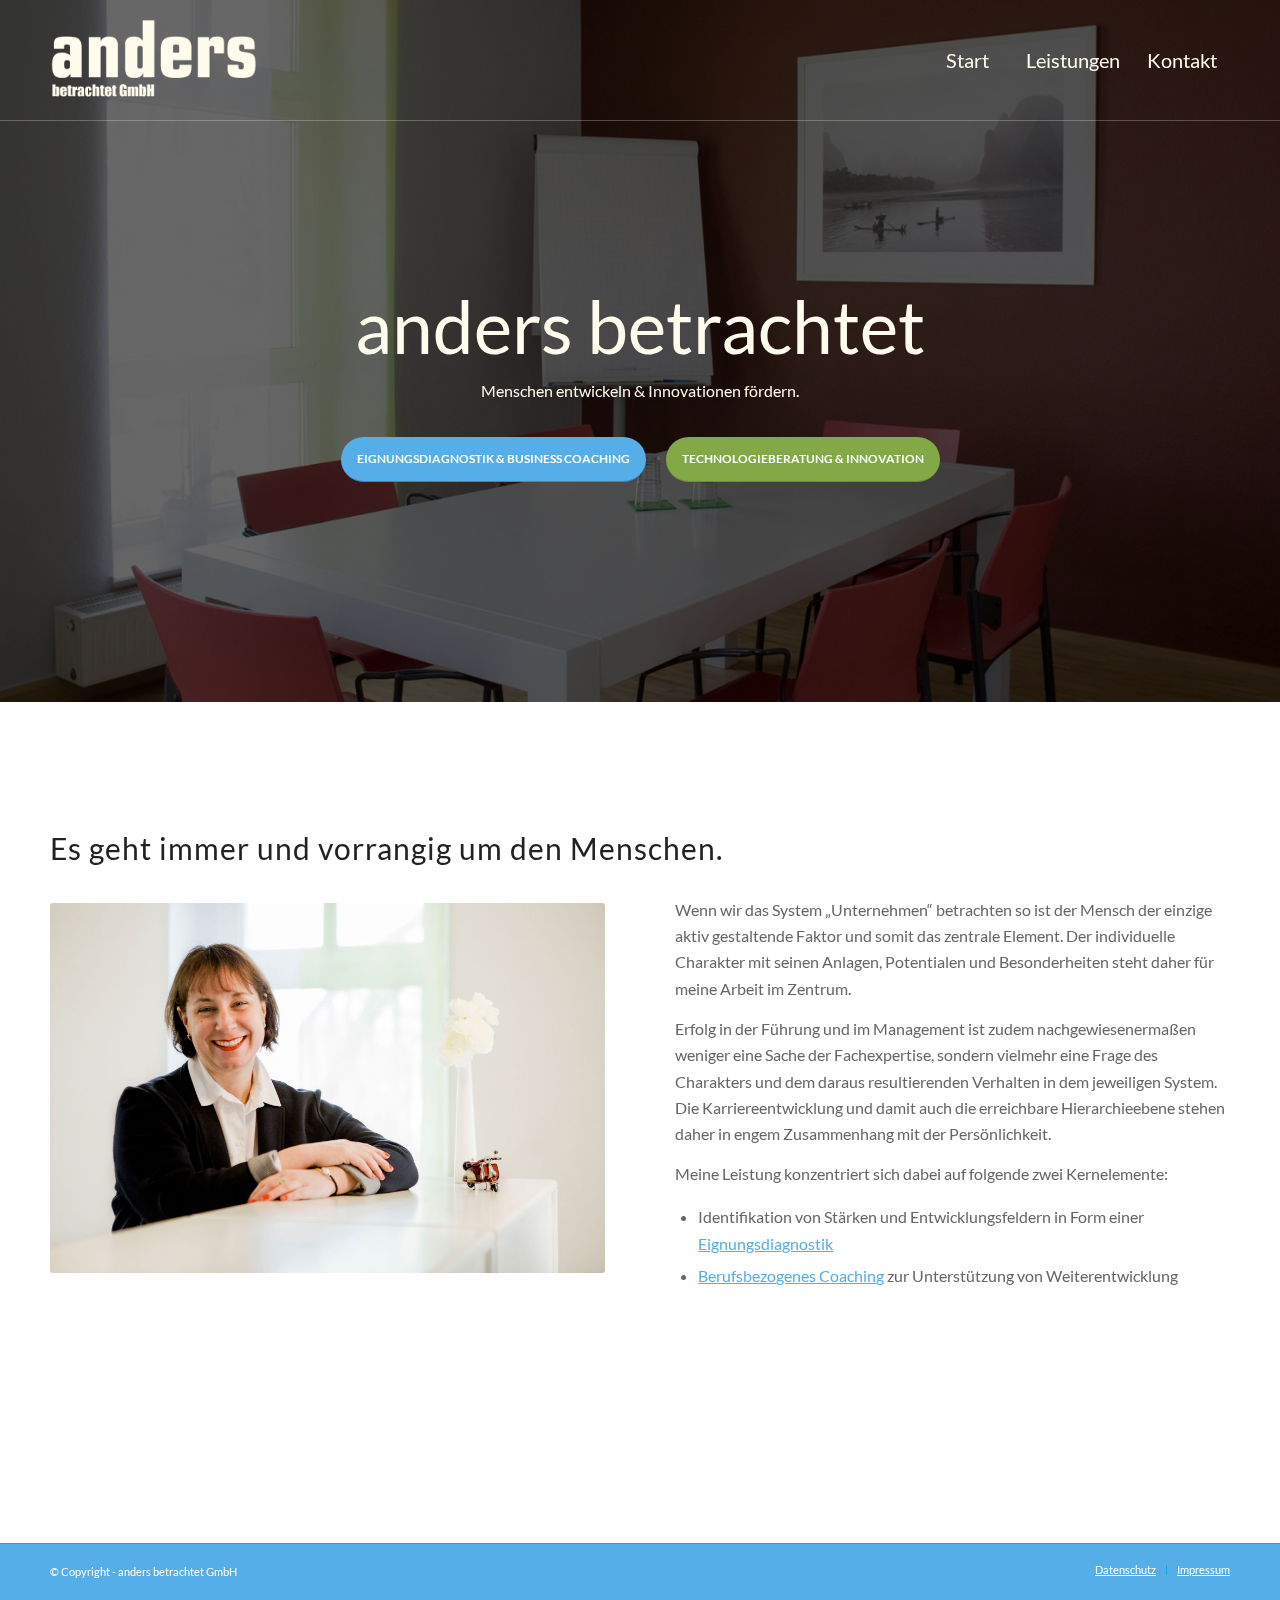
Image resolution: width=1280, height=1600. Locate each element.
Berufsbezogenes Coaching (791, 1275)
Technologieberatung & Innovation (803, 458)
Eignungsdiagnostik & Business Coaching (493, 458)
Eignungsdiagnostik (765, 1243)
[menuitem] (967, 60)
